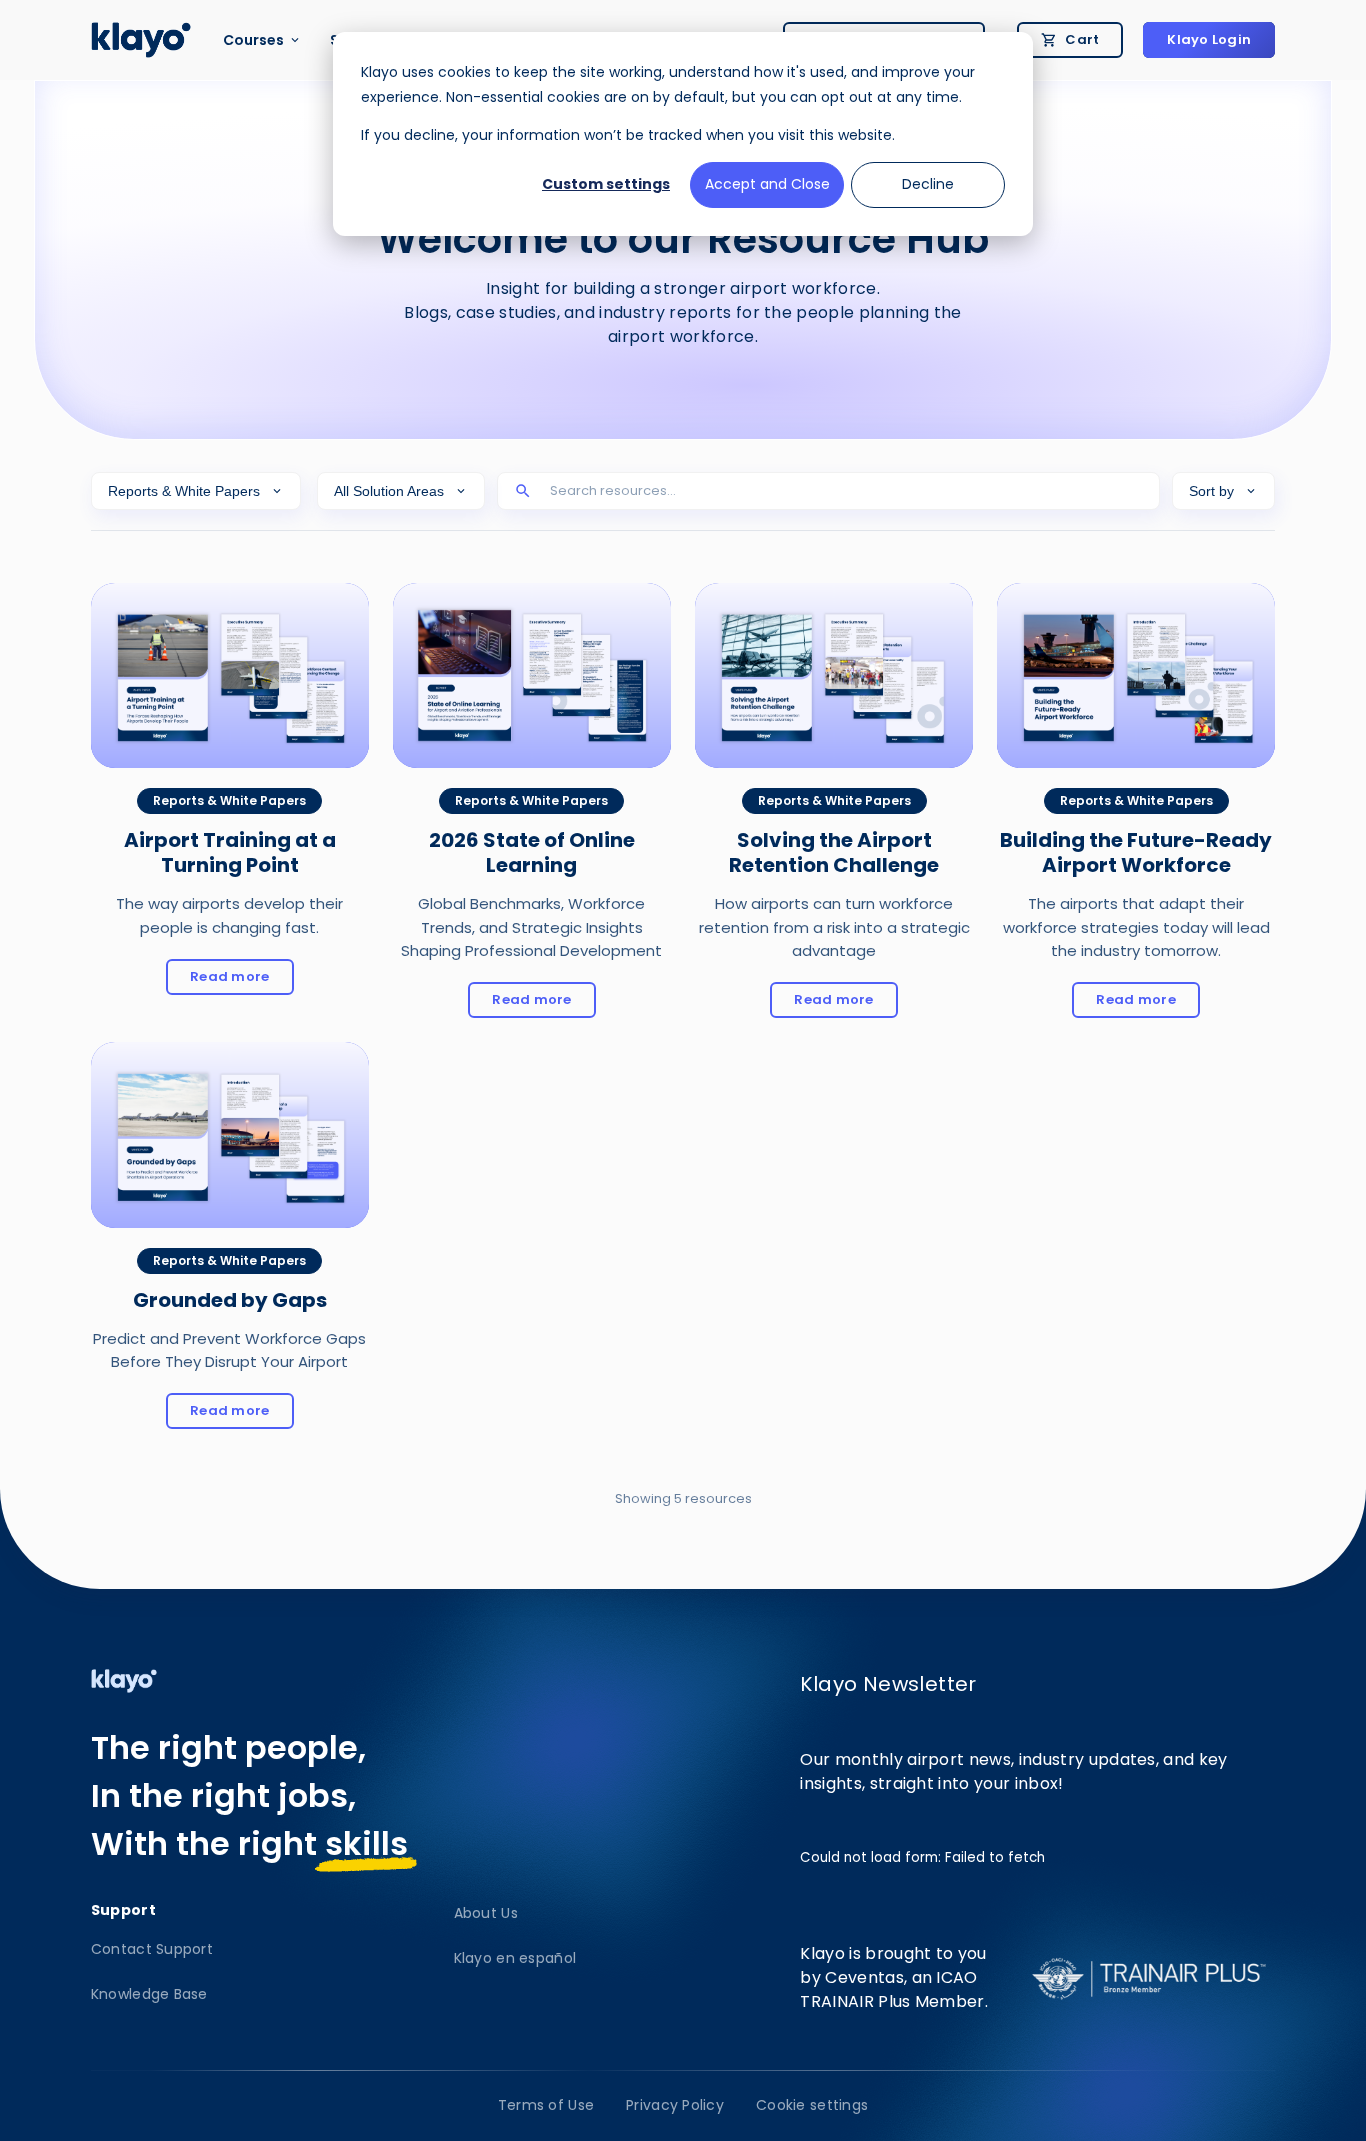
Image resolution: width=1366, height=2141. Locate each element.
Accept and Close (767, 184)
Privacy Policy (675, 2105)
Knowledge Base (149, 1994)
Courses (253, 40)
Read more (241, 980)
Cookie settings (812, 2105)
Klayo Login (1209, 39)
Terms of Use (546, 2105)
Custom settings (606, 184)
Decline (928, 184)
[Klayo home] (141, 40)
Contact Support (152, 1949)
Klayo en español (515, 1958)
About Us (486, 1913)
